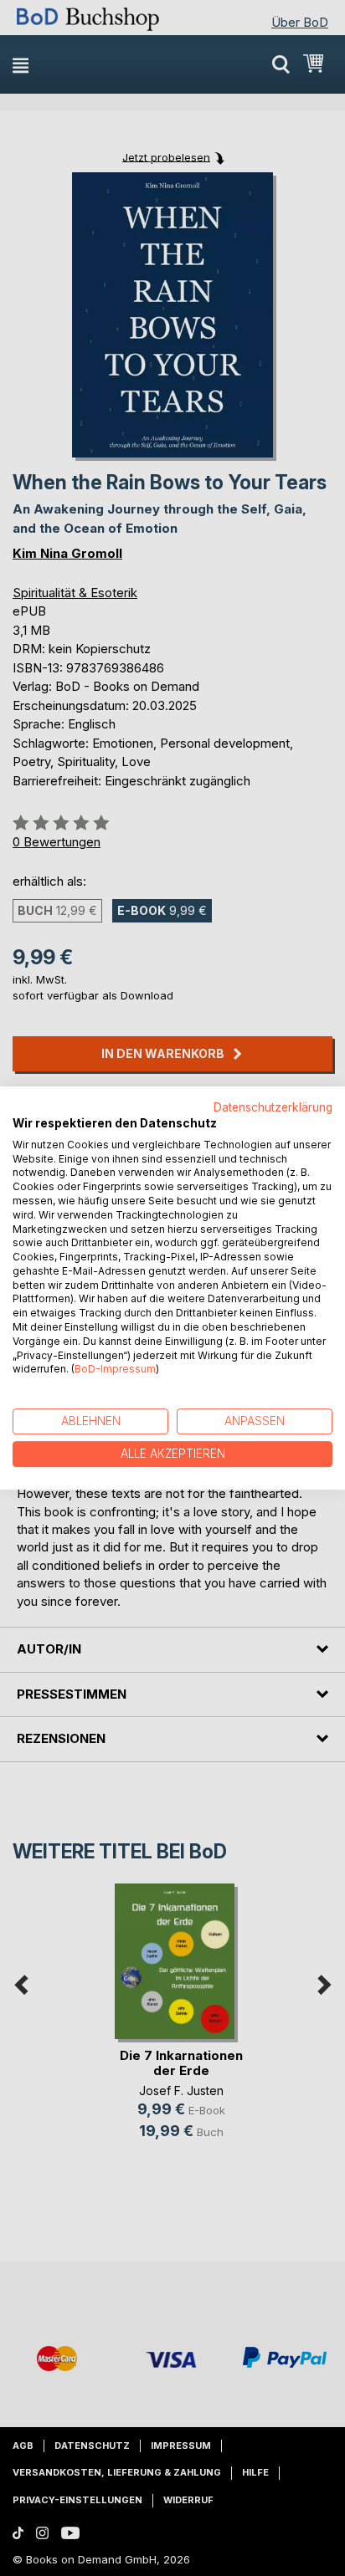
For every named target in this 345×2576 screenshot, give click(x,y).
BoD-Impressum (115, 1370)
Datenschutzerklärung (273, 1107)
